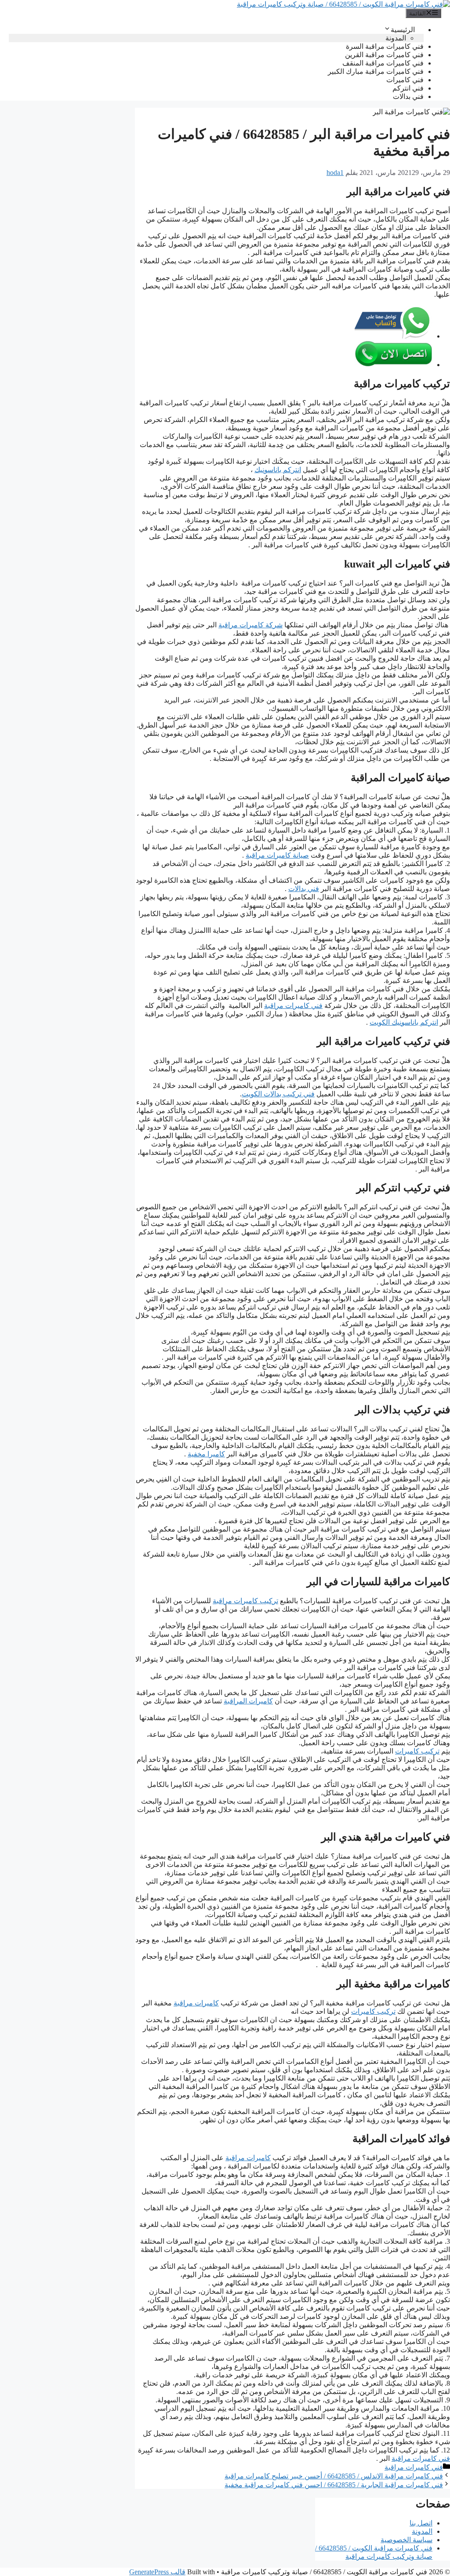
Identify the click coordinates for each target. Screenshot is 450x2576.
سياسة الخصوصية (406, 2540)
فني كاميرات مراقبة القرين (384, 55)
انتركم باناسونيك (278, 470)
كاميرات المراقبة (248, 1701)
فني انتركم (408, 88)
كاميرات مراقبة (196, 2003)
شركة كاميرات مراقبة (250, 625)
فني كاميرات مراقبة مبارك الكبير (376, 71)
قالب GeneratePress (157, 2572)
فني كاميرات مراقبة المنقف (383, 63)
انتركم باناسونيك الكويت (404, 1022)
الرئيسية (403, 30)
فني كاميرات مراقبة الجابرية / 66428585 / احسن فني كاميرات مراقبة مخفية (334, 2485)
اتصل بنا (421, 2523)
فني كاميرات (405, 80)
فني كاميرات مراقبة (293, 1006)
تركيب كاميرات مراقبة (245, 1601)
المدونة (396, 38)
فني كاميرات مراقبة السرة (385, 46)
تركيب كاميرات (417, 1751)
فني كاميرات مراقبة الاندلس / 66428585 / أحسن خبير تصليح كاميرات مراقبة (334, 2476)
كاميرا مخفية (206, 1454)
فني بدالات (408, 96)
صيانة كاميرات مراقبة (277, 855)
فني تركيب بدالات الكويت (278, 1094)
